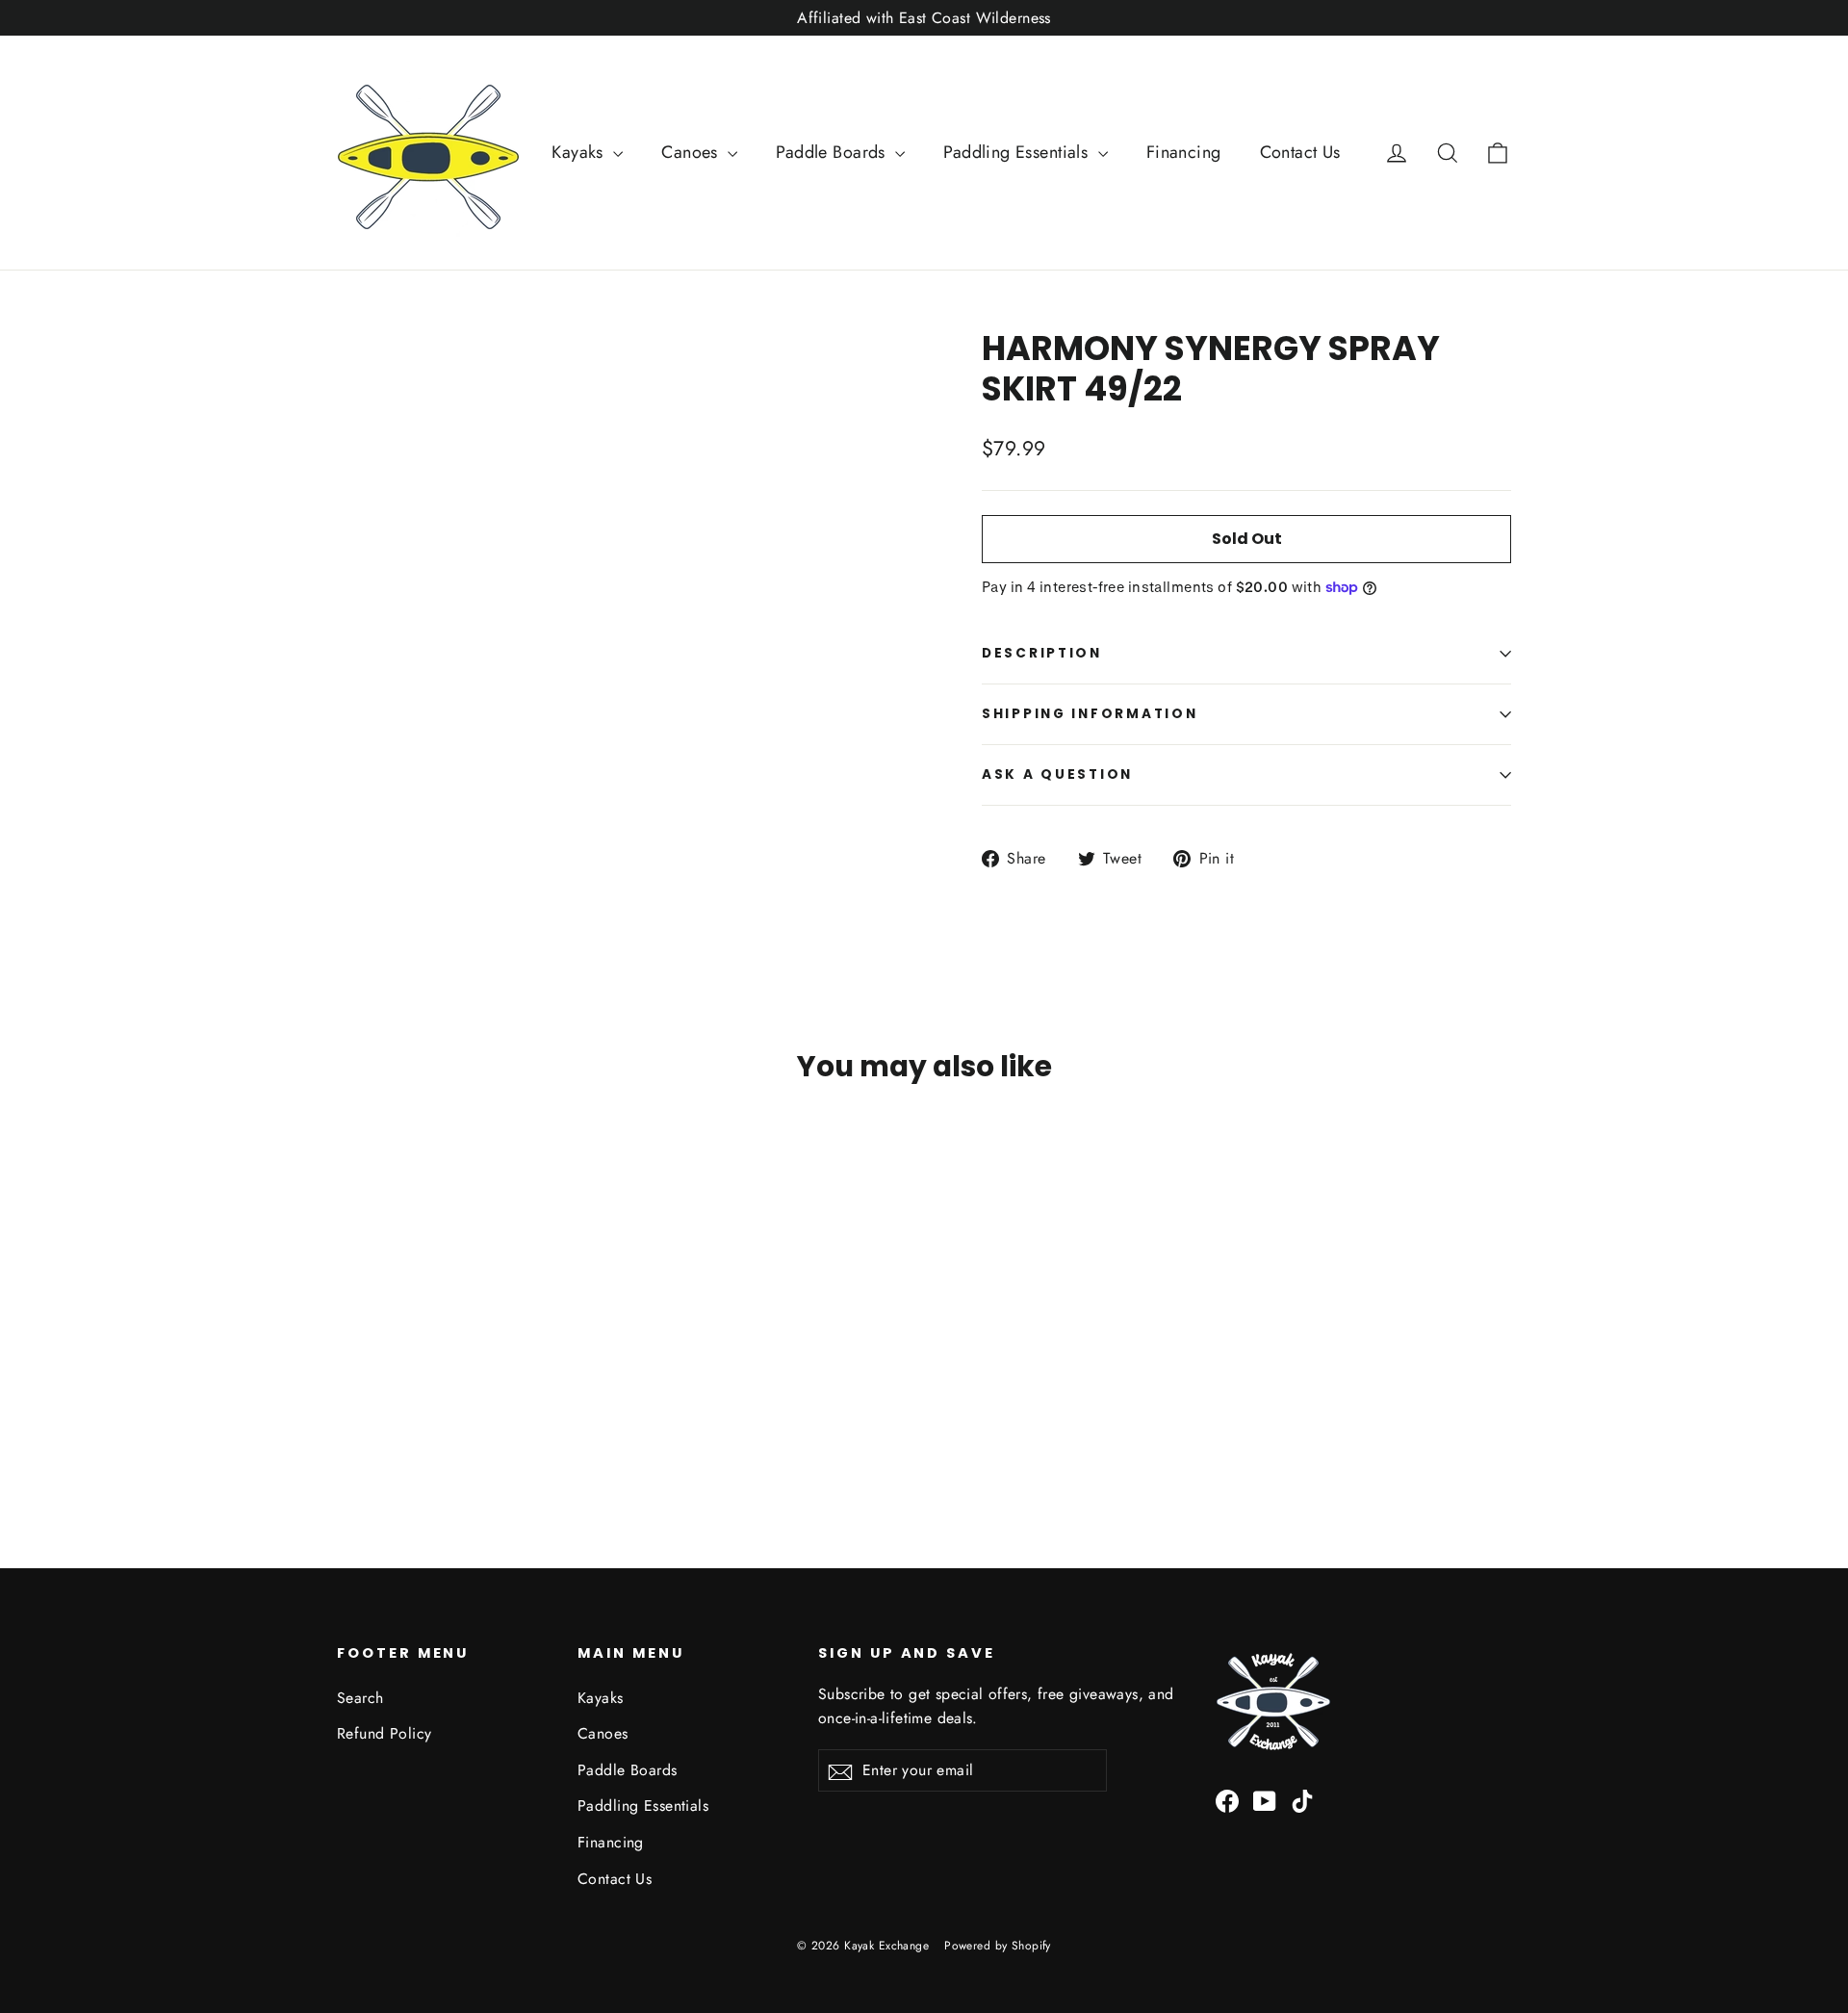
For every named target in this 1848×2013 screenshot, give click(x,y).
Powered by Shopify (998, 1946)
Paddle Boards (833, 152)
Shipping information (1090, 714)
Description (1042, 653)
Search (360, 1698)
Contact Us (1300, 152)
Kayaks (580, 152)
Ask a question (1057, 774)
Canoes (692, 152)
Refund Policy (385, 1733)
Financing (1184, 152)
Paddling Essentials (1018, 152)
